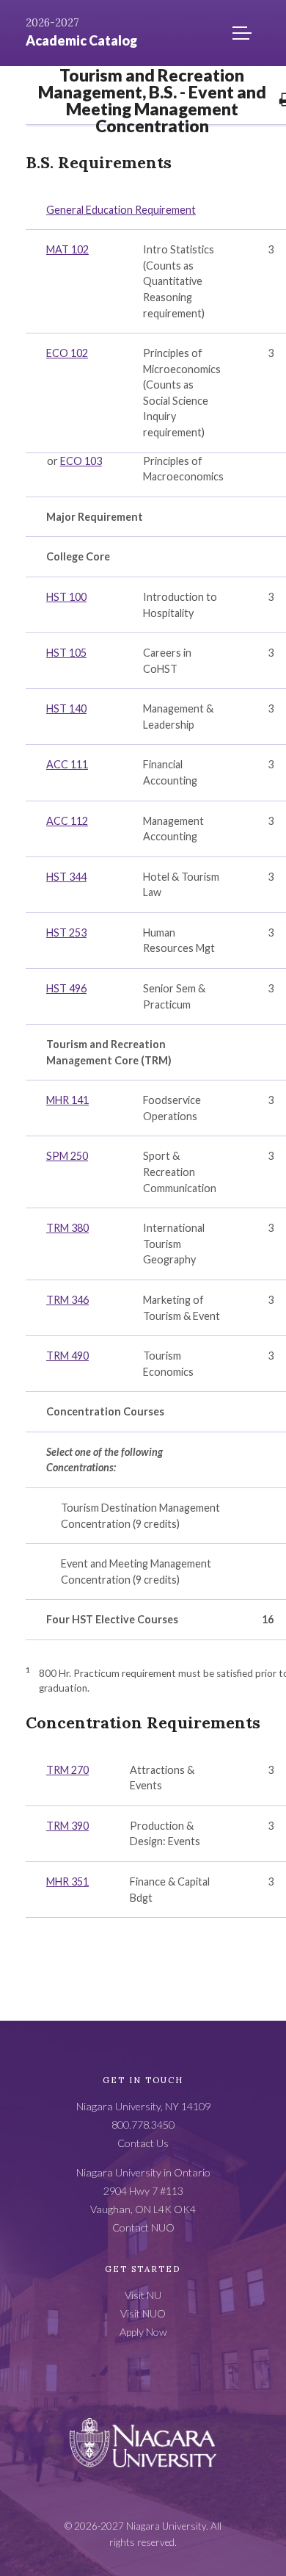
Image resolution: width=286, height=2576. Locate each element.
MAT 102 (67, 249)
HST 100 (66, 597)
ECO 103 (81, 461)
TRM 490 (67, 1356)
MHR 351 (67, 1882)
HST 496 (66, 988)
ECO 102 (67, 353)
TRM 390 (67, 1826)
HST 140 (66, 708)
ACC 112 (67, 821)
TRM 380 (67, 1228)
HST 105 (66, 653)
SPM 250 (67, 1156)
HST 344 (66, 877)
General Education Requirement (121, 210)
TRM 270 (67, 1770)
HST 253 (66, 932)
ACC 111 (67, 764)
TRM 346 (67, 1300)
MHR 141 (67, 1100)
